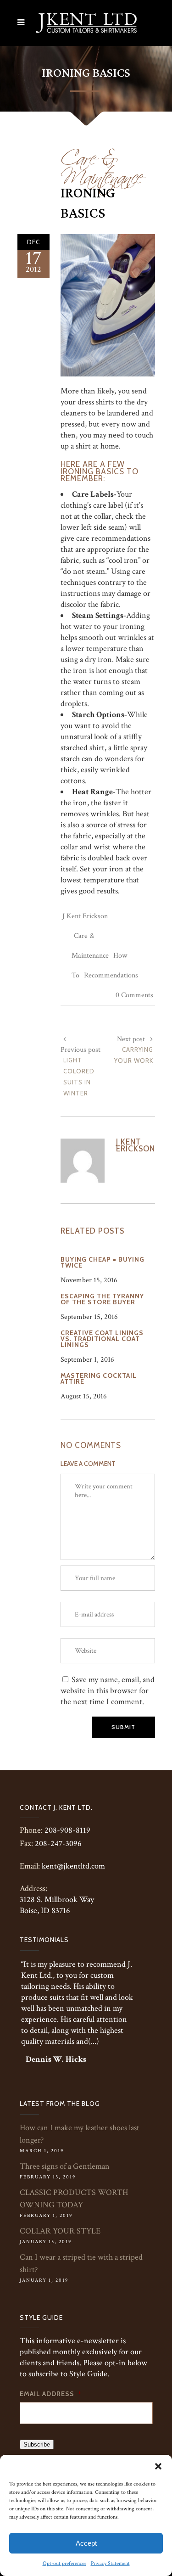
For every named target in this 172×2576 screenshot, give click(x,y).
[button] (158, 2466)
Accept (86, 2543)
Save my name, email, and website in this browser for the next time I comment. (108, 1691)
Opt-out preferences (64, 2563)
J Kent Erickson (85, 916)
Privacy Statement (110, 2563)
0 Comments (134, 995)
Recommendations (111, 975)
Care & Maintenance (102, 164)
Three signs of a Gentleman (65, 2166)
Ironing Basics (88, 203)
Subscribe (37, 2444)
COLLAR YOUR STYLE (60, 2231)
